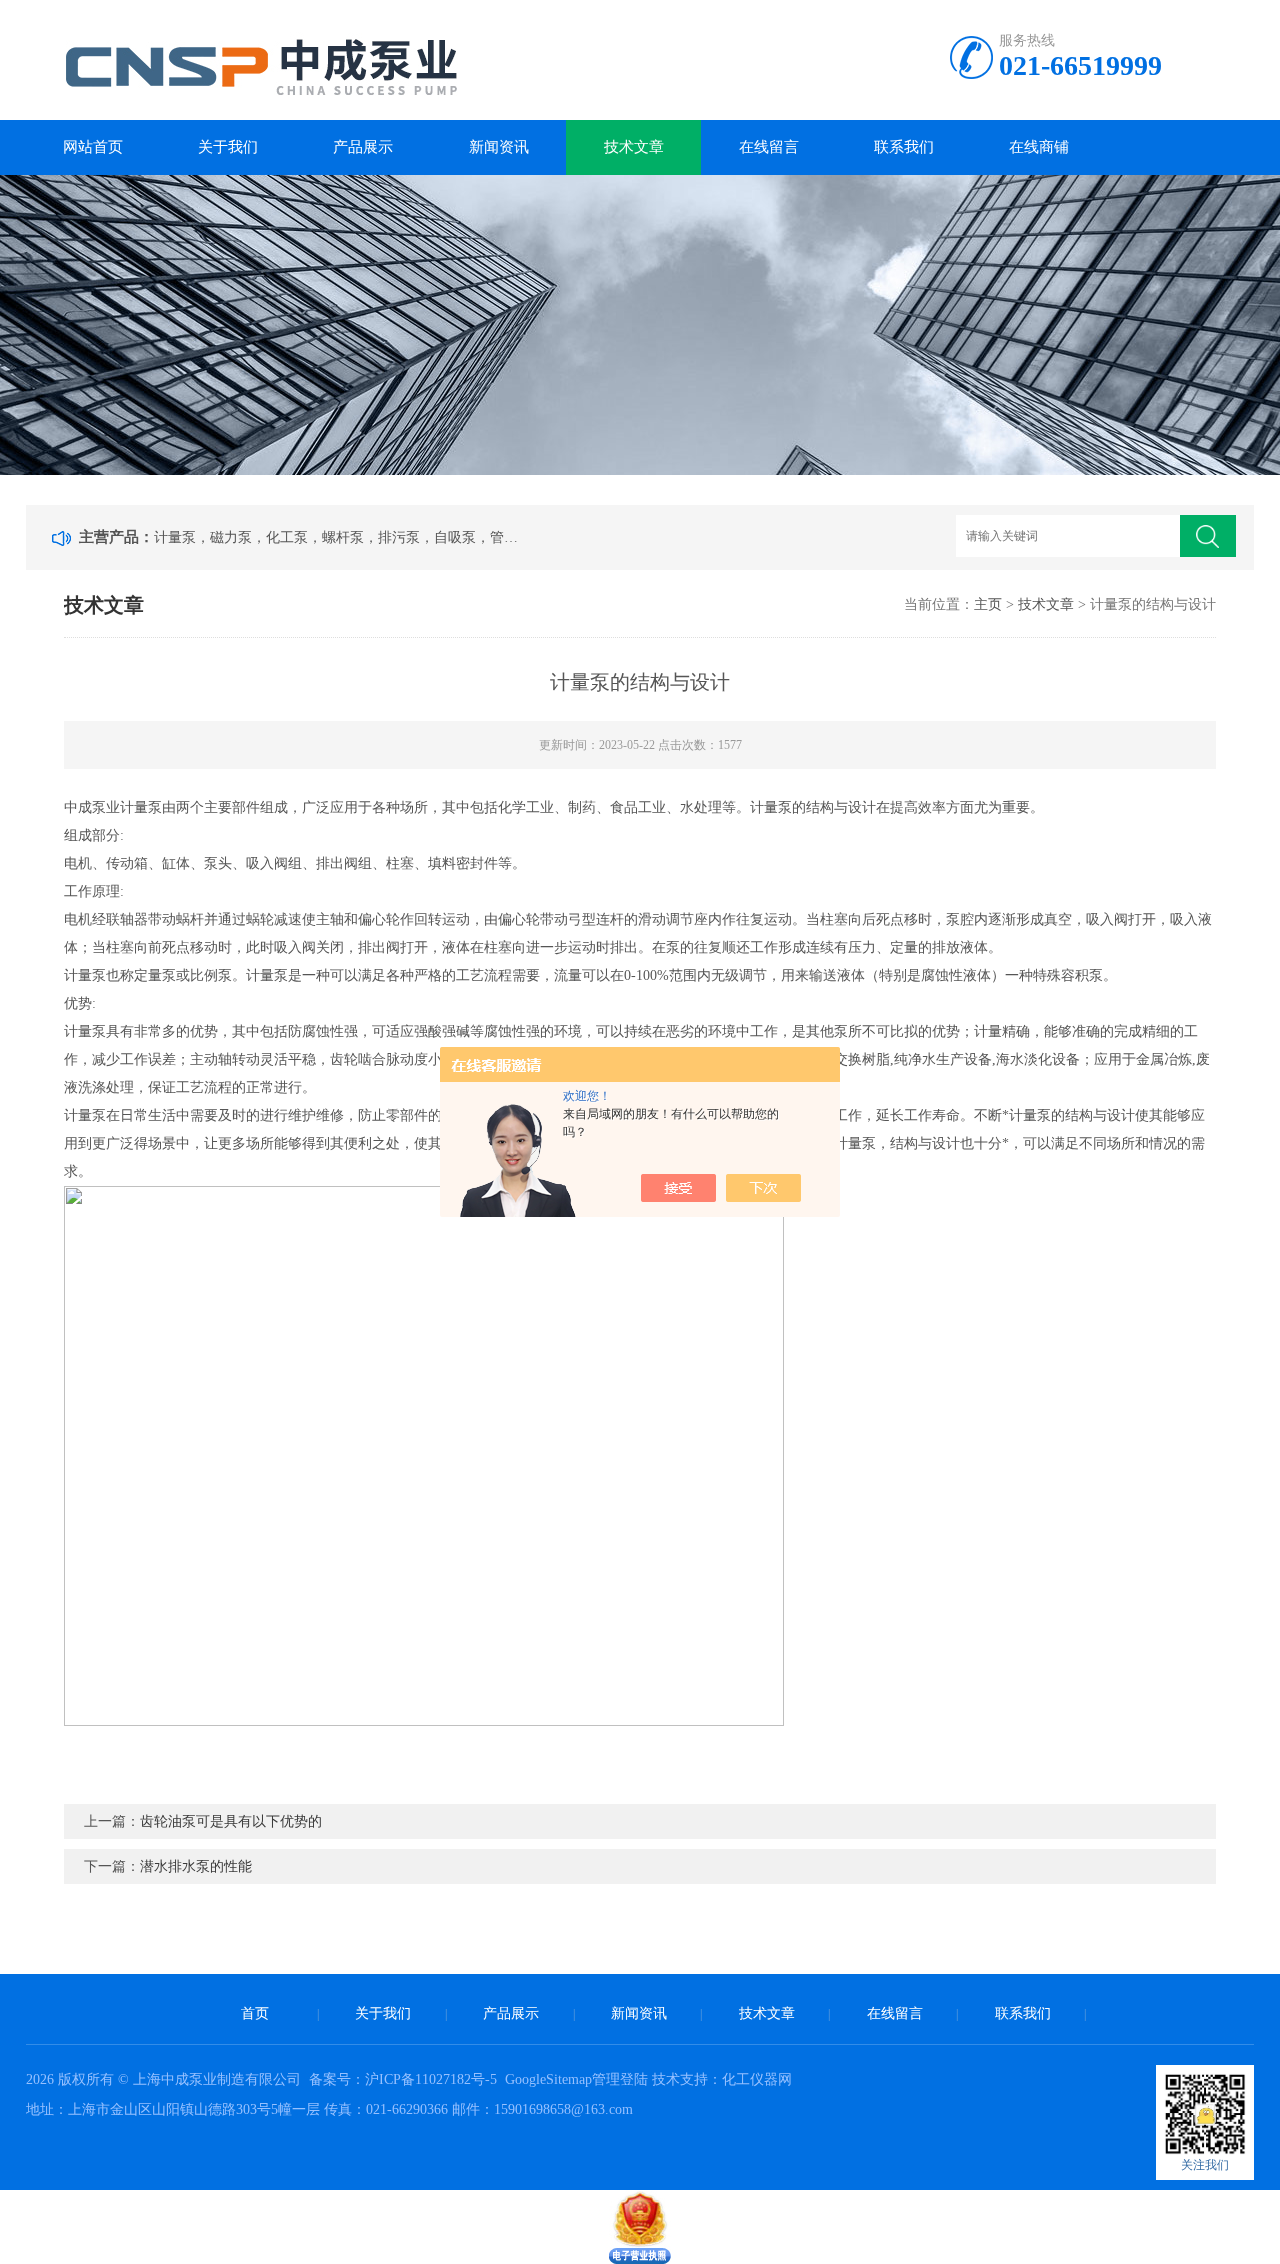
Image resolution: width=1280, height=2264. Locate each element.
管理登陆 (620, 2079)
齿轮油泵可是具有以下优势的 (231, 1821)
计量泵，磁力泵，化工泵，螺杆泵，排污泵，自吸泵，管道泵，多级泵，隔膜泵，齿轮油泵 (340, 537)
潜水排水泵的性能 (196, 1866)
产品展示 (363, 147)
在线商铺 (1039, 147)
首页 (255, 2013)
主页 (988, 604)
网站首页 (93, 147)
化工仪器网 (757, 2079)
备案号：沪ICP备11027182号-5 (405, 2079)
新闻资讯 (499, 147)
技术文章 (634, 147)
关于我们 (228, 147)
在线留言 (769, 147)
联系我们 (904, 147)
